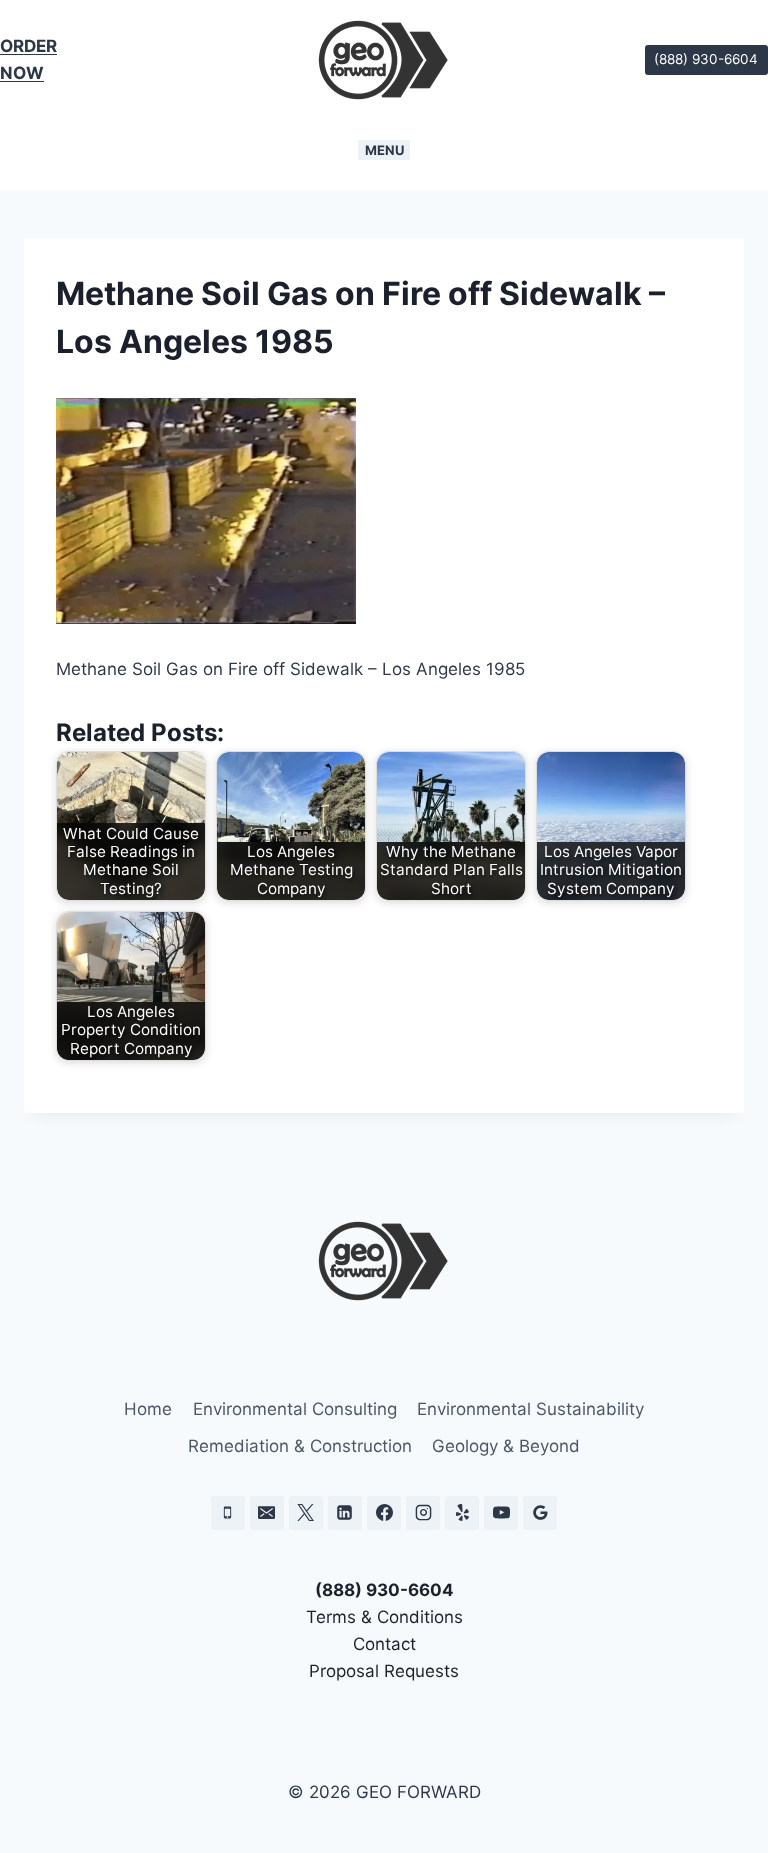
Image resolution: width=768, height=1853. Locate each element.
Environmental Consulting (295, 1409)
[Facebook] (384, 1513)
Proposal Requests (384, 1671)
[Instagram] (423, 1513)
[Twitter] (306, 1513)
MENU (384, 150)
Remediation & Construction (300, 1446)
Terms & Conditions (384, 1617)
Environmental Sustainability (530, 1409)
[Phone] (228, 1513)
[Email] (267, 1513)
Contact (384, 1644)
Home (148, 1409)
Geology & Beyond (506, 1446)
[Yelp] (462, 1513)
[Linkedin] (345, 1513)
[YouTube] (501, 1513)
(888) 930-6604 (706, 59)
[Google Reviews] (540, 1513)
